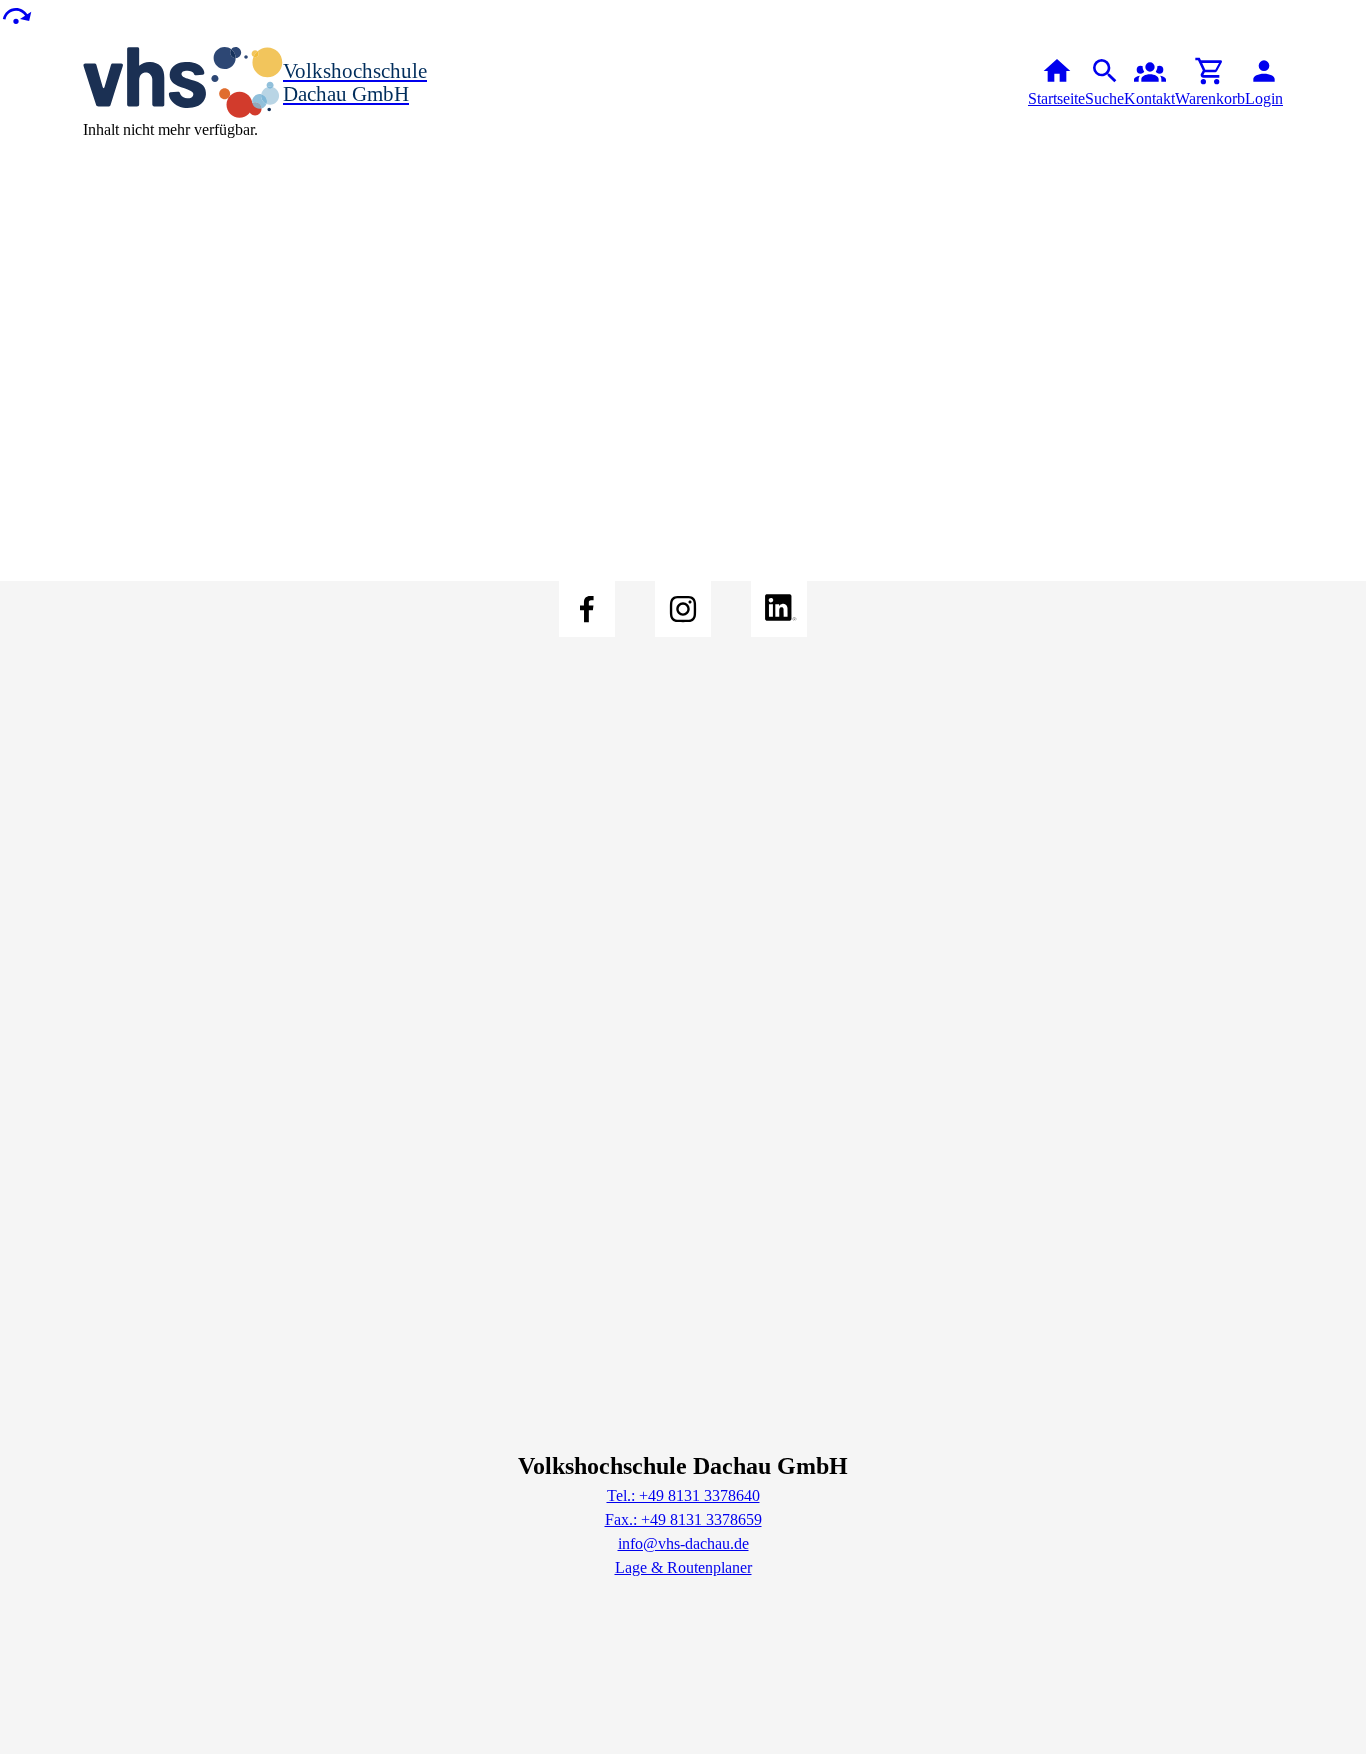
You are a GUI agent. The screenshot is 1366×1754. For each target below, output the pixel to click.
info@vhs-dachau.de (683, 1543)
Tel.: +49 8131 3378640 (683, 1495)
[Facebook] (587, 609)
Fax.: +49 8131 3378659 (683, 1519)
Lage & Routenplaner (683, 1567)
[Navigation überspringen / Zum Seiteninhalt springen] (16, 14)
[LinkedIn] (779, 609)
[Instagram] (683, 609)
